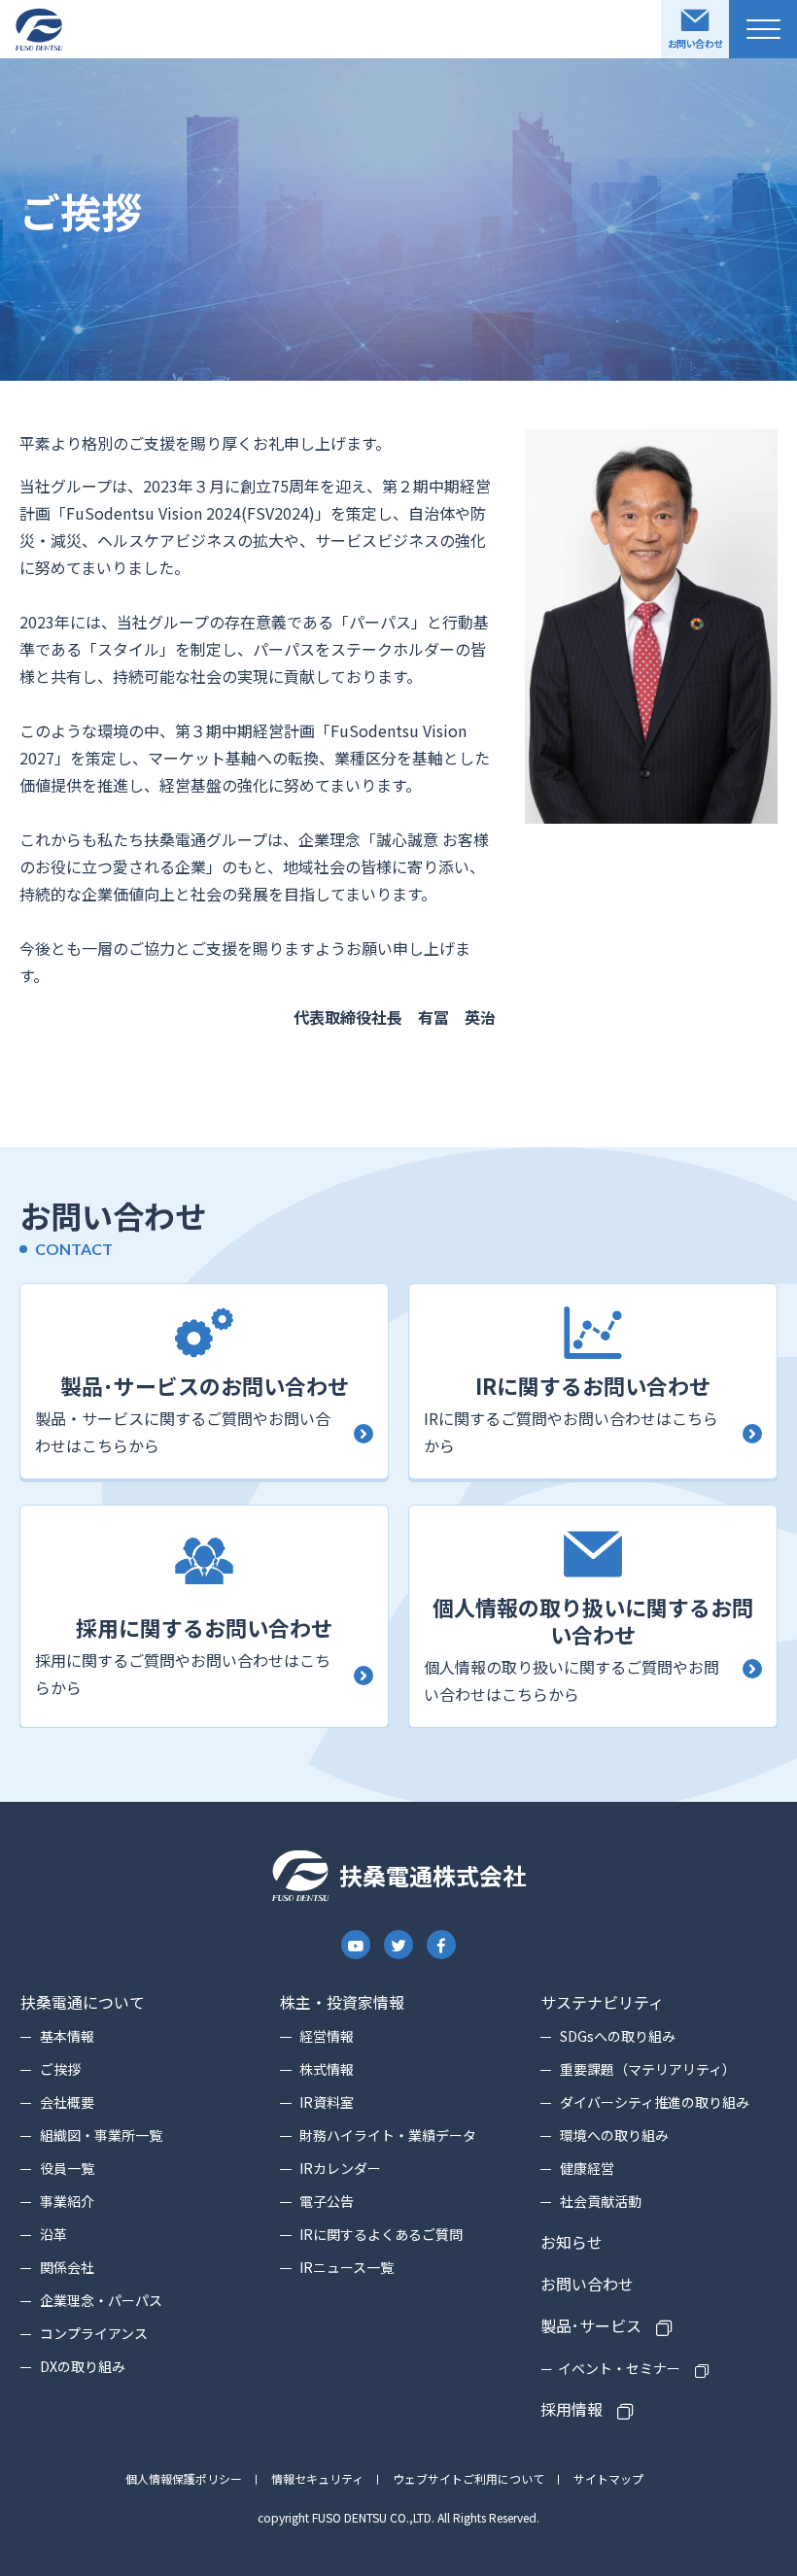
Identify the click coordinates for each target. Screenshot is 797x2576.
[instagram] (357, 1945)
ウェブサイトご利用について (468, 2478)
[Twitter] (398, 1945)
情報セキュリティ (317, 2478)
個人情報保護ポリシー (184, 2478)
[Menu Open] (763, 29)
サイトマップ (608, 2478)
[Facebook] (441, 1946)
